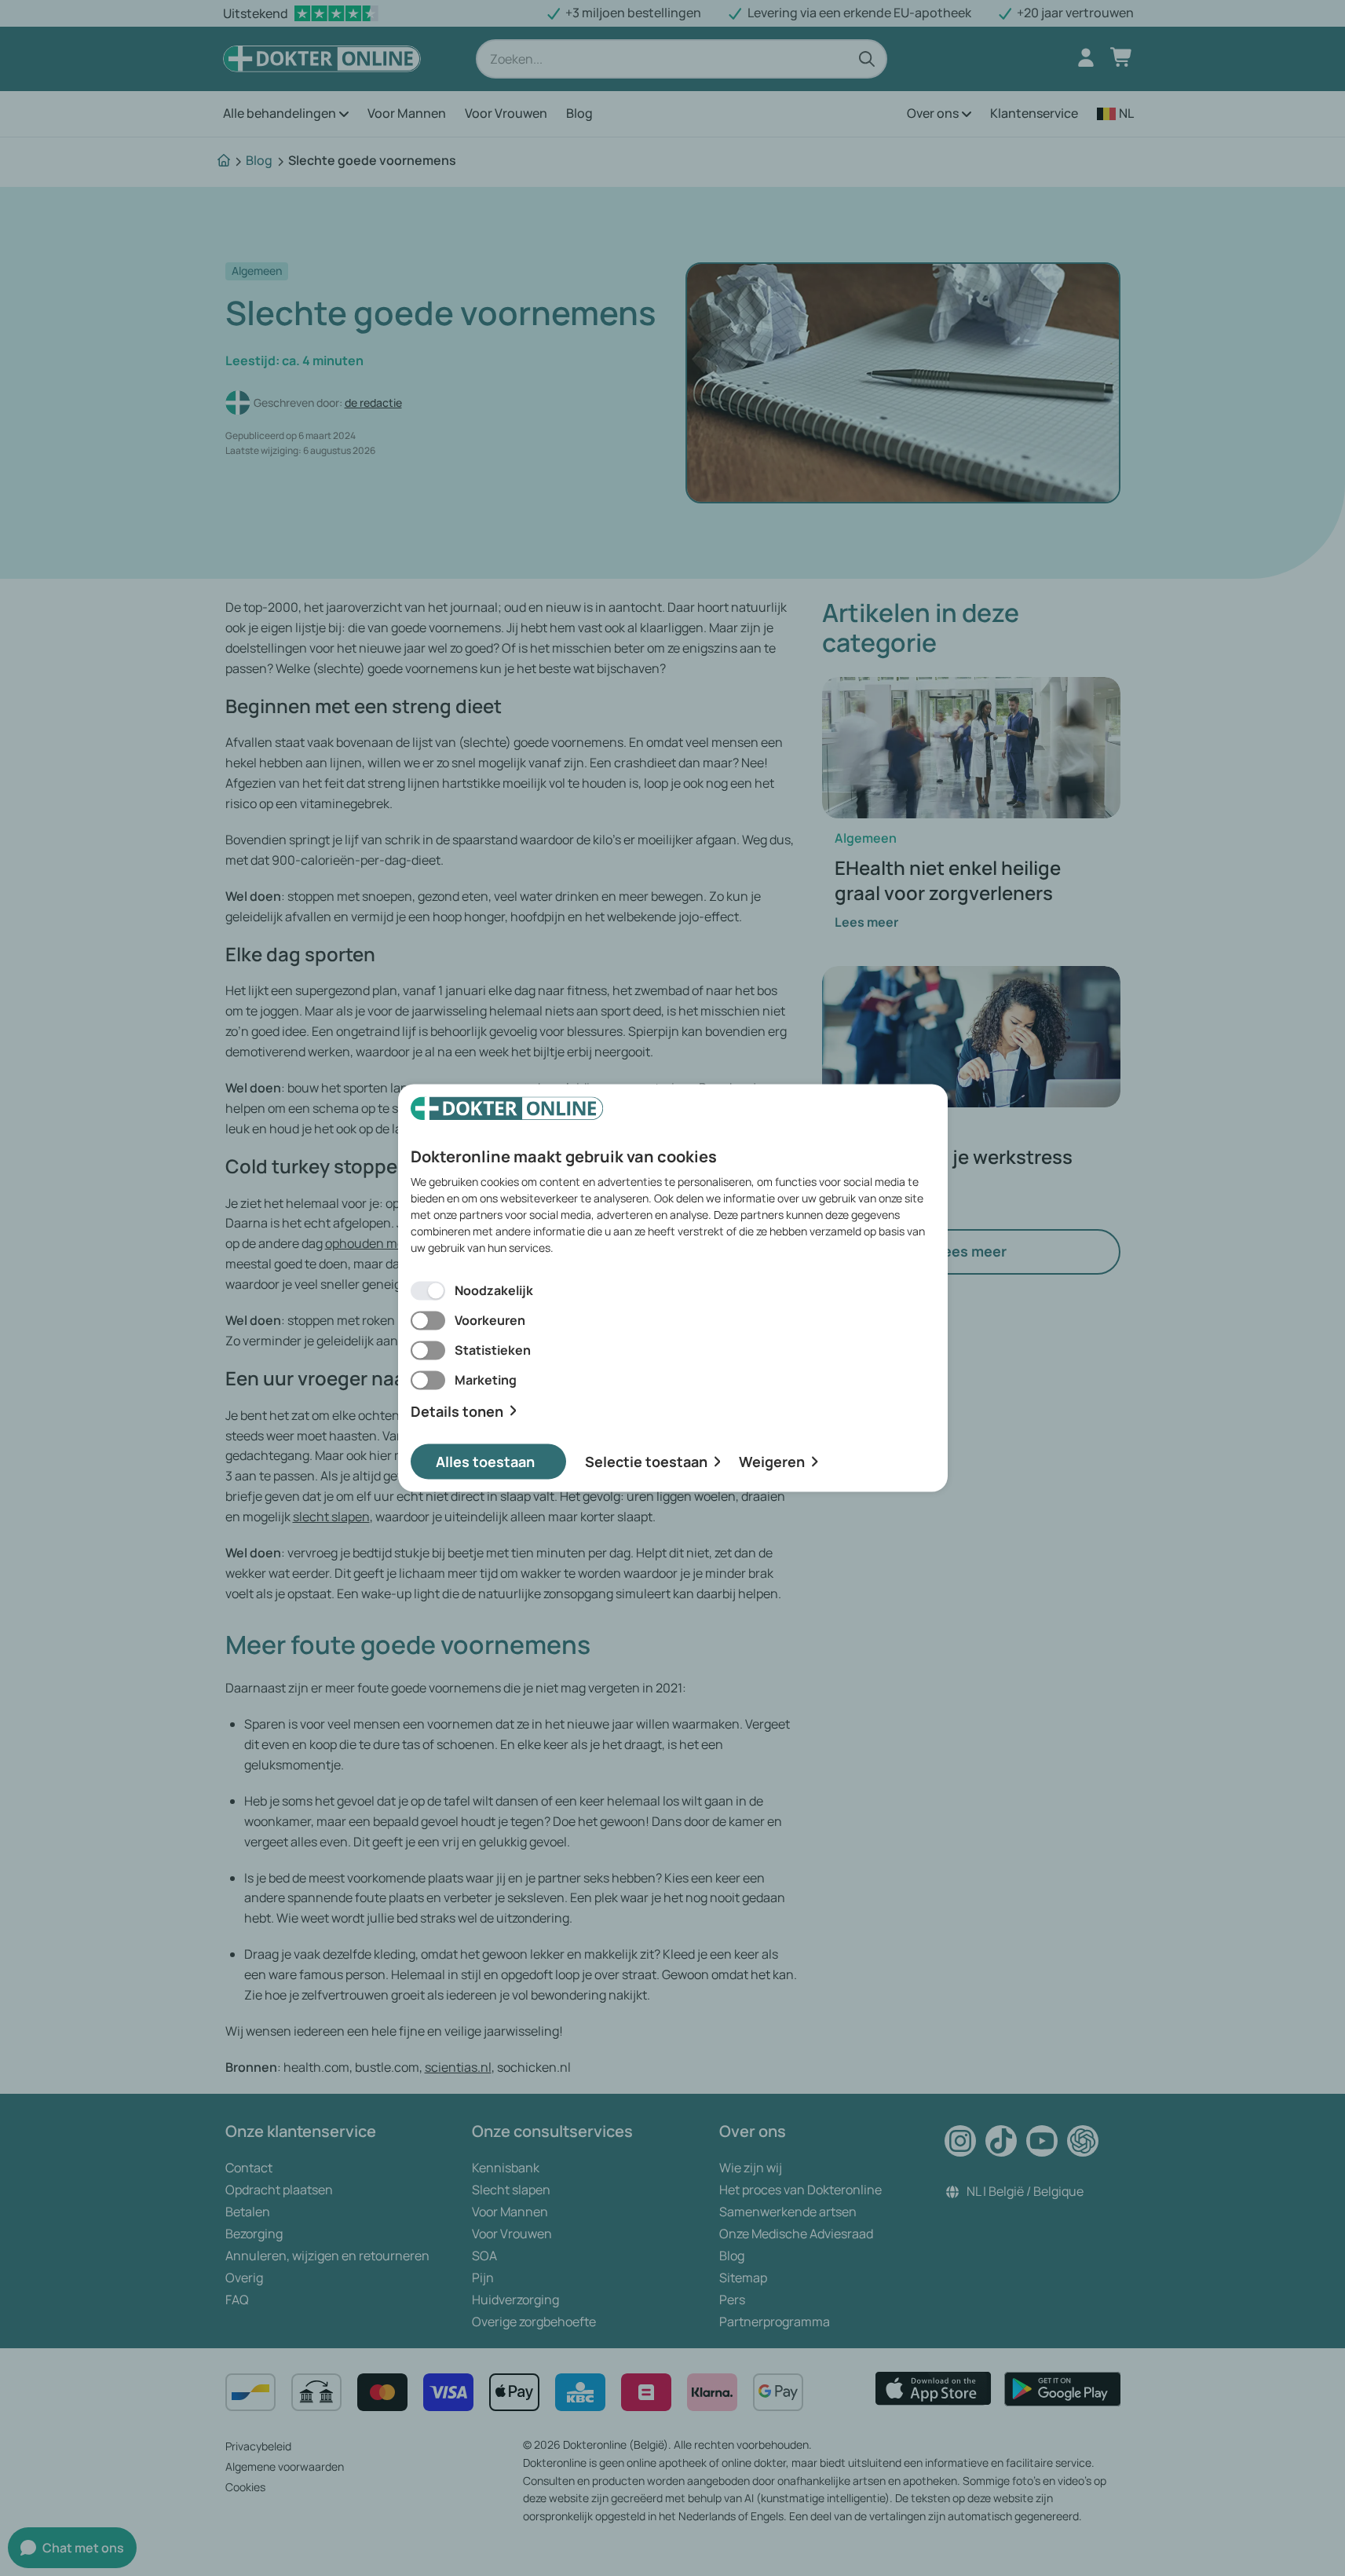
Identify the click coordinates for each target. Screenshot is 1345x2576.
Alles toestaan (485, 1462)
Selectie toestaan (646, 1462)
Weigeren (772, 1462)
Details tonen (457, 1411)
